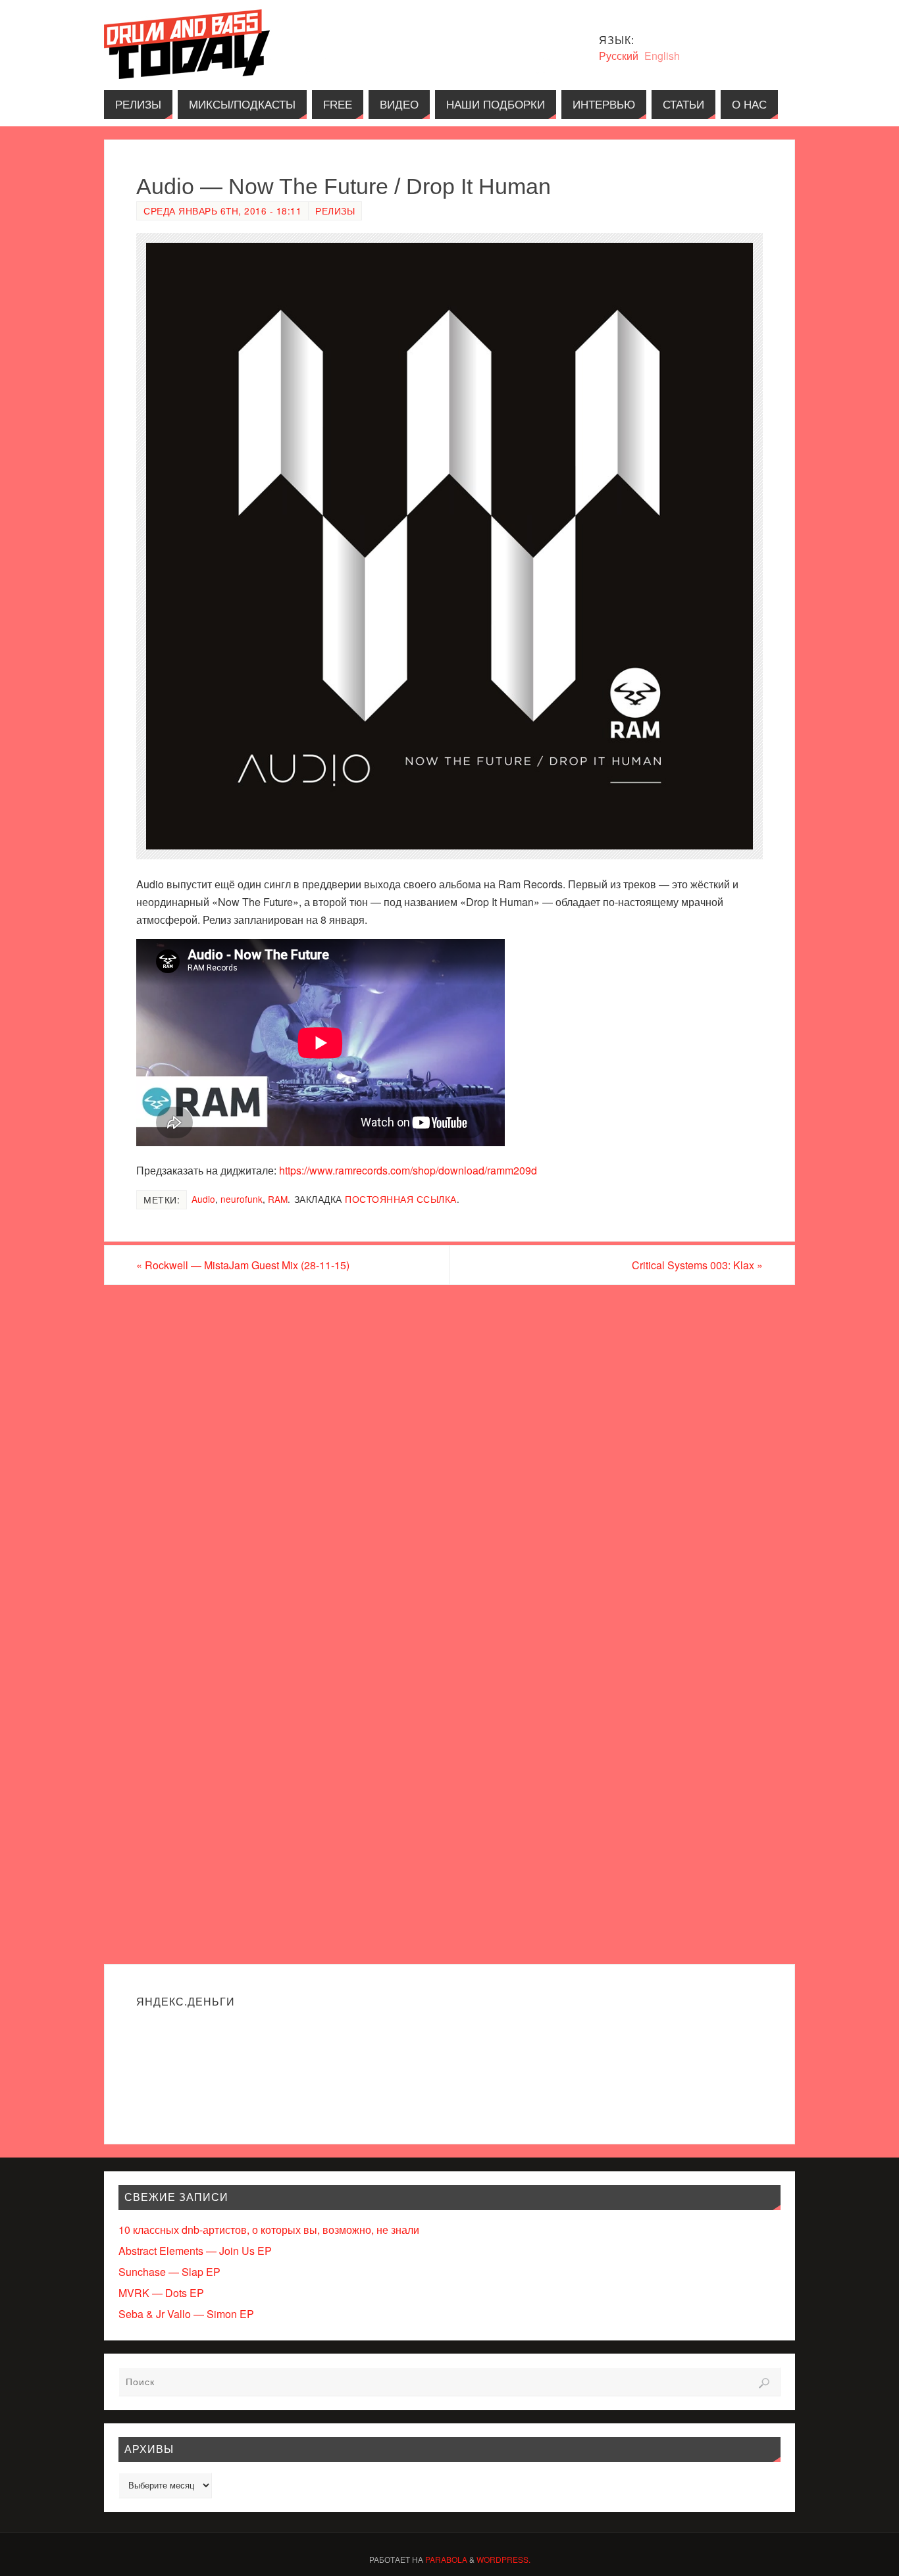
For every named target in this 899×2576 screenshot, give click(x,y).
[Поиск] (764, 2383)
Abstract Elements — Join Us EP (195, 2251)
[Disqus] (449, 1453)
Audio (203, 1199)
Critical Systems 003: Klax (697, 1265)
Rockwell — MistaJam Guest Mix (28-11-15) (243, 1265)
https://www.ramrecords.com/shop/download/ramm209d (408, 1170)
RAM (278, 1199)
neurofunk (242, 1199)
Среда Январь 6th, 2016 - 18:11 (222, 211)
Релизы (335, 211)
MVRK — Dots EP (161, 2293)
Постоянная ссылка (401, 1199)
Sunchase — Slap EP (169, 2272)
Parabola (446, 2559)
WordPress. (503, 2559)
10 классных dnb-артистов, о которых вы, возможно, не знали (269, 2230)
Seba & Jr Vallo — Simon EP (186, 2314)
